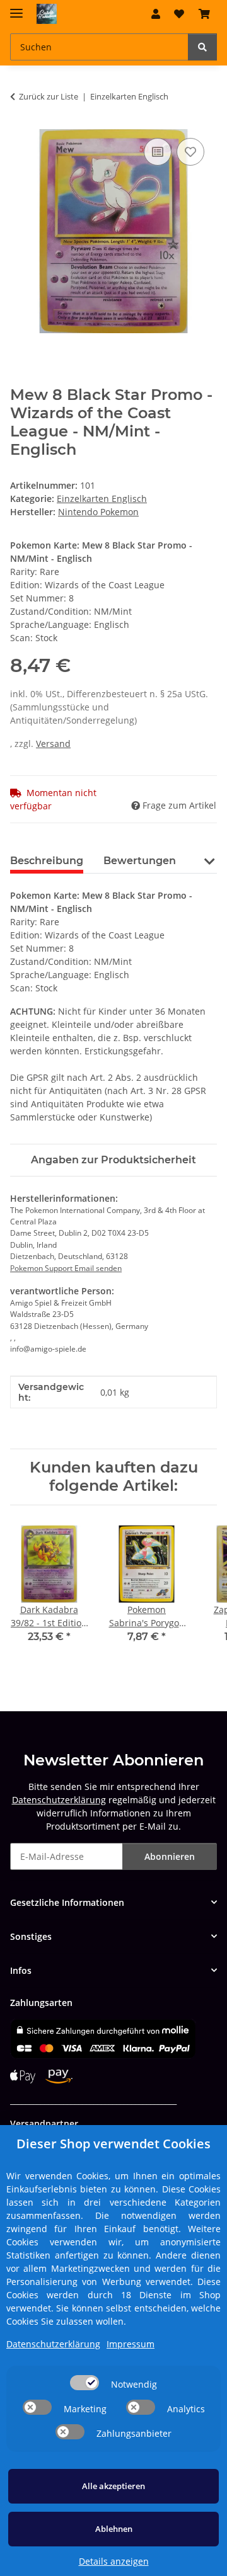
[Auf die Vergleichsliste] (158, 152)
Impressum (131, 2344)
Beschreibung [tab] (47, 861)
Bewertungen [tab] (140, 861)
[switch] (84, 2383)
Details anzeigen (114, 2561)
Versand (53, 744)
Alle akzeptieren (113, 2486)
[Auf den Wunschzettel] (190, 152)
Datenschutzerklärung (59, 1800)
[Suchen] (202, 47)
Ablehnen (114, 2529)
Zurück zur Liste (49, 96)
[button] (156, 14)
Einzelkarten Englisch (102, 499)
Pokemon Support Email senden (66, 1268)
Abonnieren (170, 1856)
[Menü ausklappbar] (16, 8)
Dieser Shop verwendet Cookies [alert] (113, 2144)
